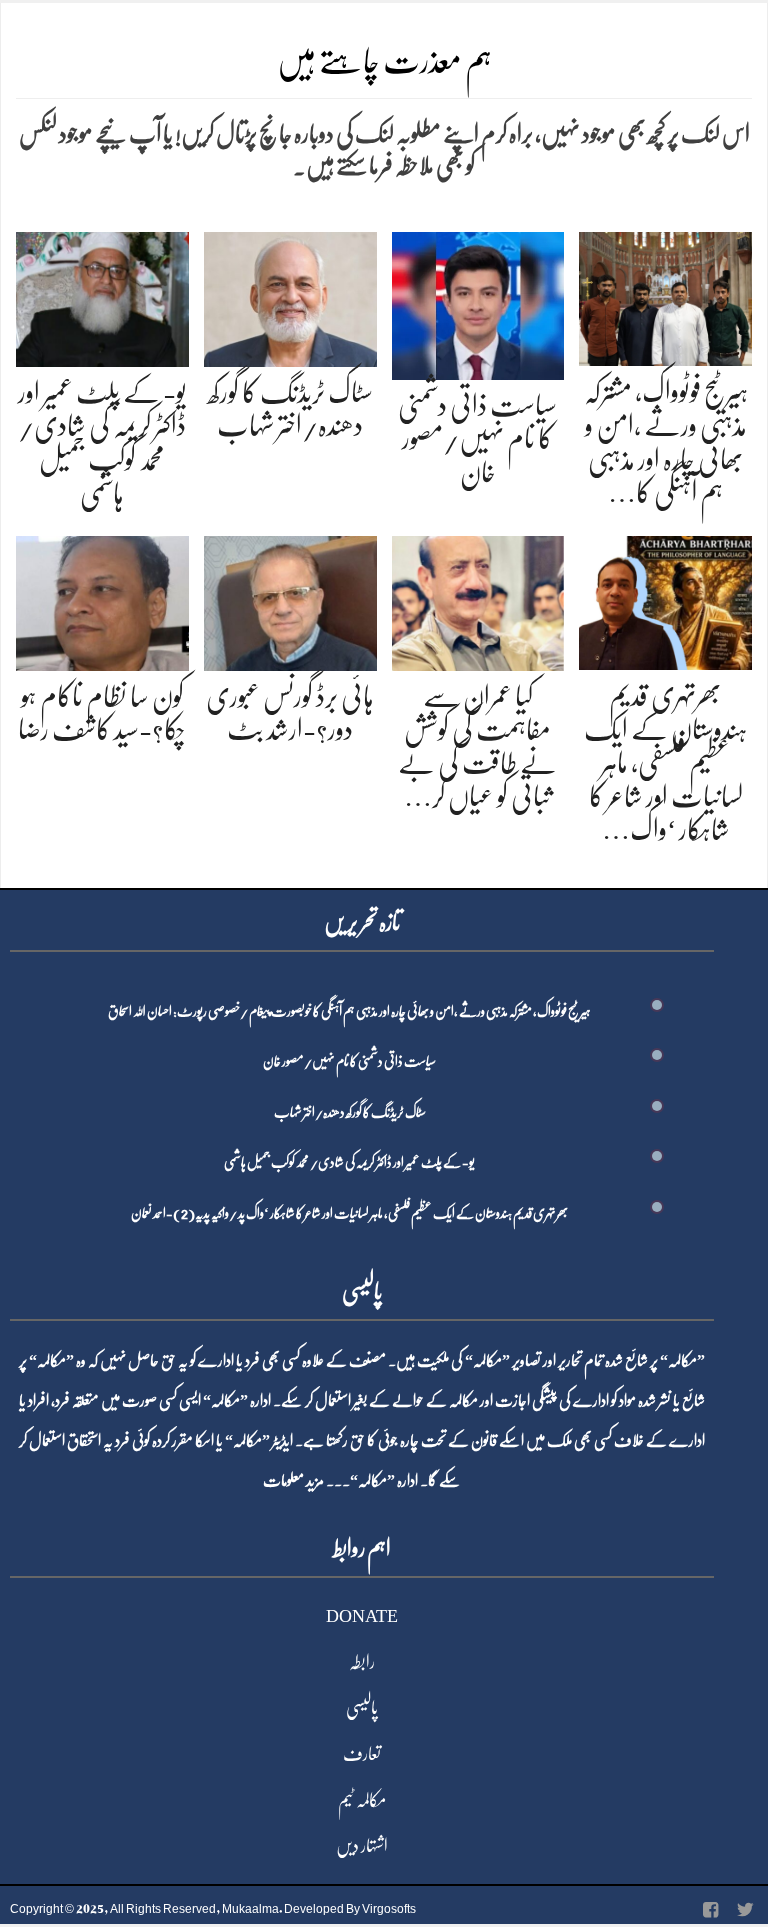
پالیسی (362, 1708)
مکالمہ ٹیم (362, 1800)
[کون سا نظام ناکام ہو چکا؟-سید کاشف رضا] (102, 599)
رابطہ (362, 1662)
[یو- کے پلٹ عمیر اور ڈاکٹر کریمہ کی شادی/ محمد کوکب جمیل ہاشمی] (102, 295)
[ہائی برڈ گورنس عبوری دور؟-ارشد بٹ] (290, 599)
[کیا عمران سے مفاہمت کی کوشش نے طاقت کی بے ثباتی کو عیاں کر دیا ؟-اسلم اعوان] (478, 599)
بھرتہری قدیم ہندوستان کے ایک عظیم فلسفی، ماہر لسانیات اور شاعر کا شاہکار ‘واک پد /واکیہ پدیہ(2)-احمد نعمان (349, 1213)
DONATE (362, 1616)
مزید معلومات (293, 1481)
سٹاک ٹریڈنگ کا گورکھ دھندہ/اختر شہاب (350, 1112)
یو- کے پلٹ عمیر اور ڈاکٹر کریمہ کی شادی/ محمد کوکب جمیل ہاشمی (349, 1162)
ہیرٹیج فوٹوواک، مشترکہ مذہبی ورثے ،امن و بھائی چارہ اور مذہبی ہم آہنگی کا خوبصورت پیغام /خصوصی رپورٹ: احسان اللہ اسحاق (349, 1011)
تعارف (362, 1754)
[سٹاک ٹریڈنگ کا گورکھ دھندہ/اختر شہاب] (290, 295)
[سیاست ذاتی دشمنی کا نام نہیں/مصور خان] (478, 302)
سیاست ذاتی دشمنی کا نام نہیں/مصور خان (477, 439)
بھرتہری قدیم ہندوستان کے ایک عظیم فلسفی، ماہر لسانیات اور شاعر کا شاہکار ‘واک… (665, 763)
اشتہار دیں (362, 1846)
